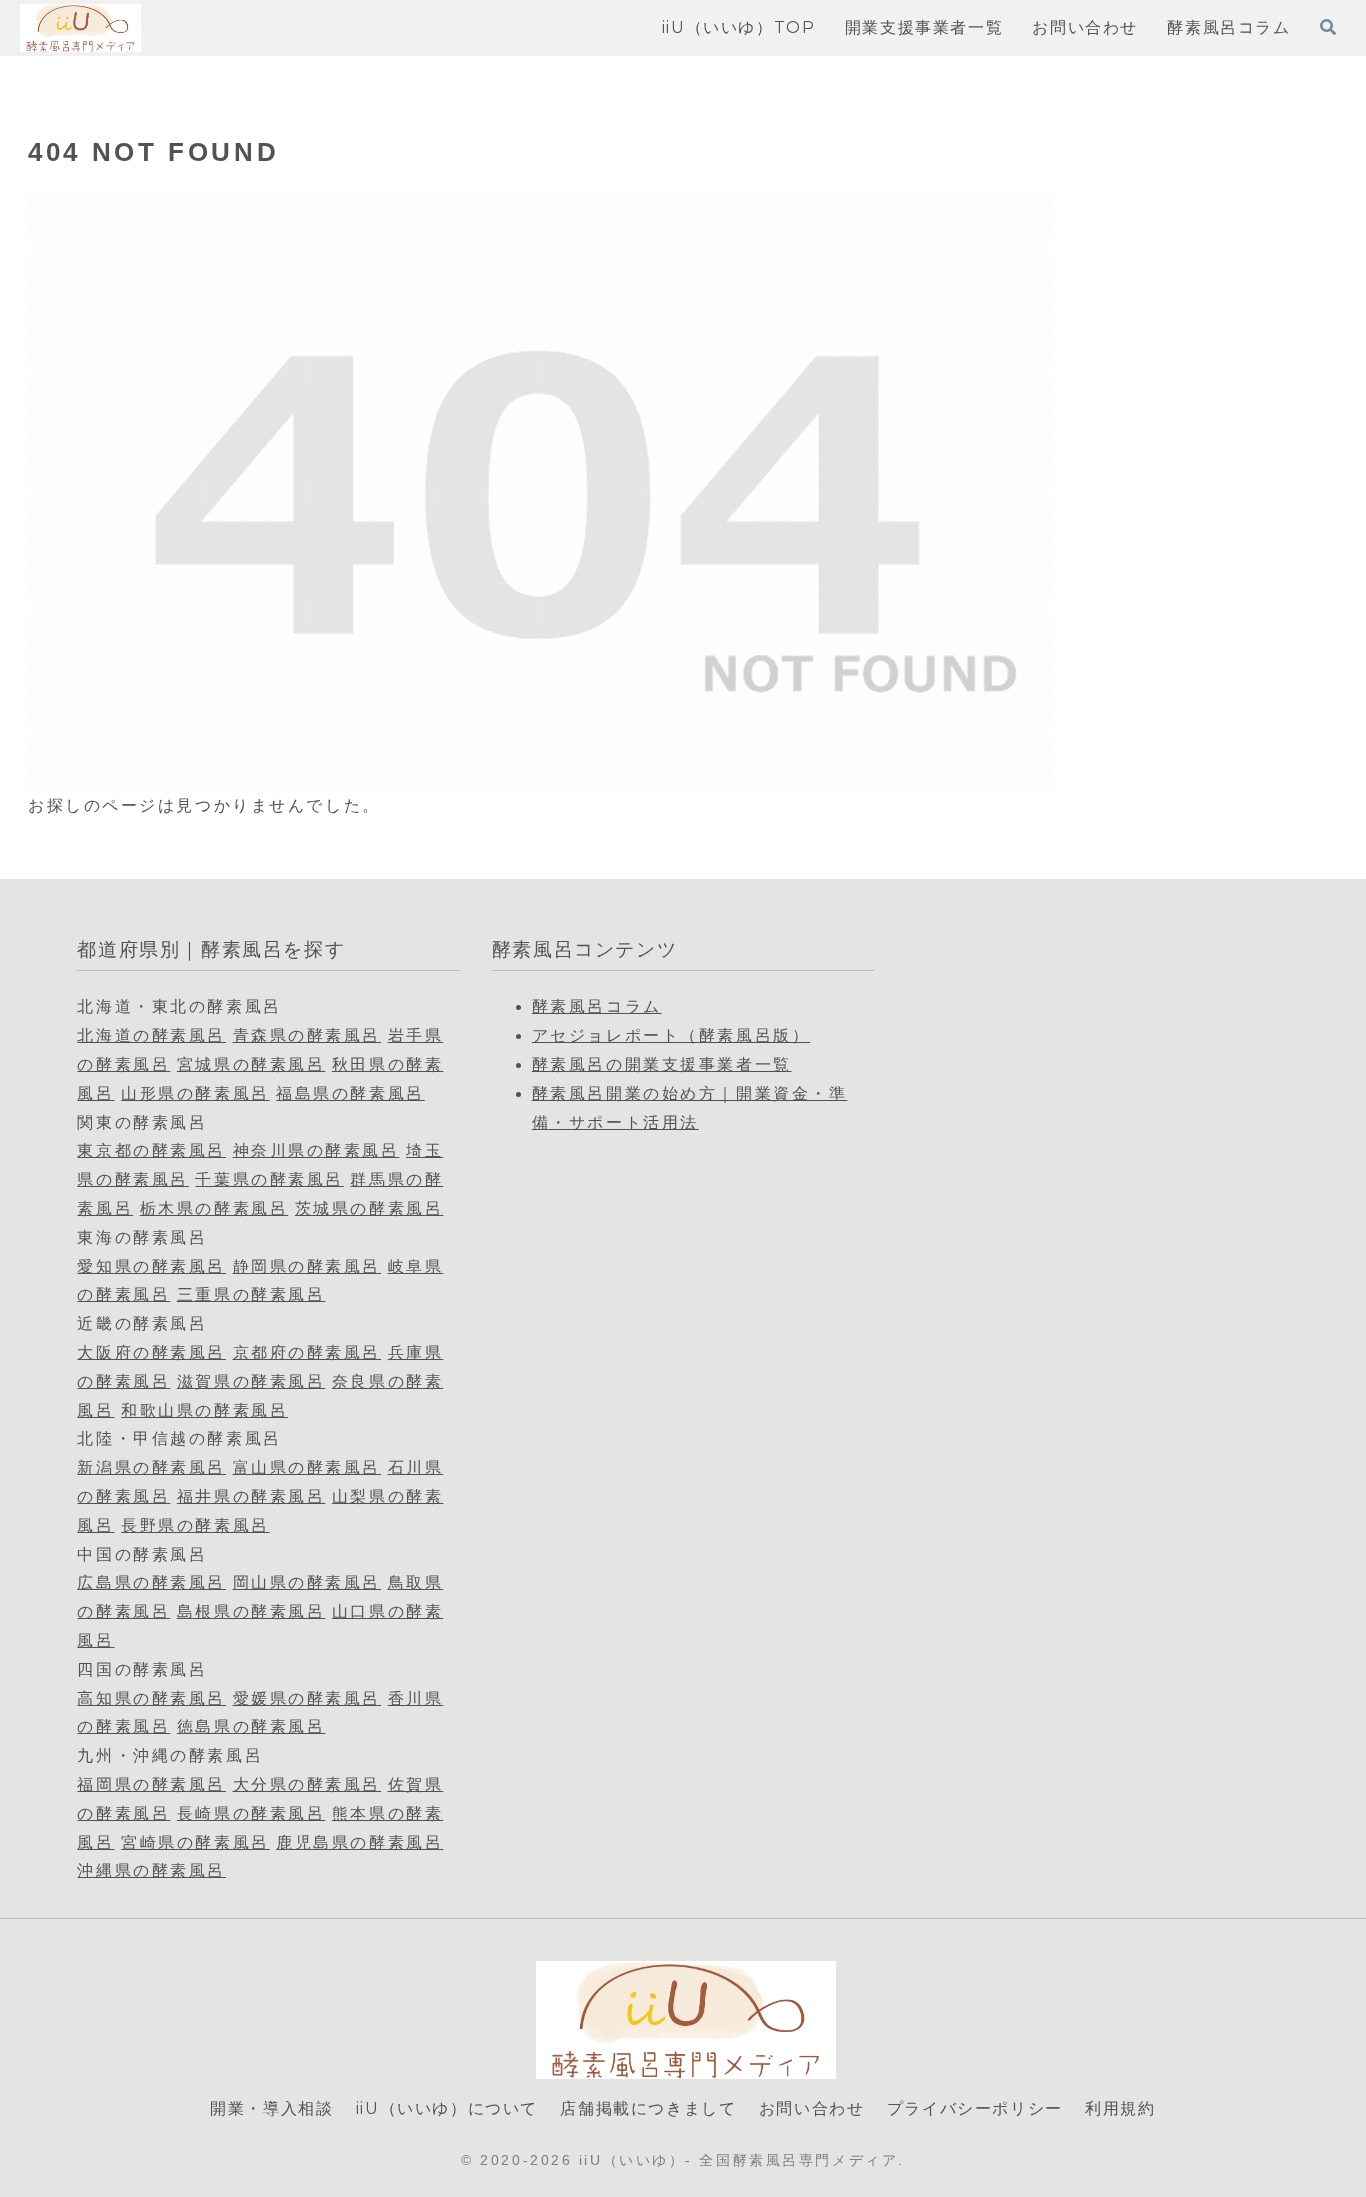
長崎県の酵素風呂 (251, 1813)
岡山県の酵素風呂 (307, 1582)
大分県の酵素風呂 (307, 1784)
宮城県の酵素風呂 (251, 1064)
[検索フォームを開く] (1328, 27)
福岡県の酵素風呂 (151, 1784)
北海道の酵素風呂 (151, 1035)
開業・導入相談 (271, 2108)
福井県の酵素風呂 (251, 1496)
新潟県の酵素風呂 (151, 1467)
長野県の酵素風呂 (195, 1525)
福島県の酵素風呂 (350, 1093)
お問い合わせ (812, 2108)
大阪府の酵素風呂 (151, 1352)
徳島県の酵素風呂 (251, 1726)
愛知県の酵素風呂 (151, 1266)
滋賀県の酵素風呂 (251, 1381)
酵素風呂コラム (597, 1006)
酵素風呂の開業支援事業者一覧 (662, 1064)
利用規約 (1120, 2108)
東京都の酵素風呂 (151, 1150)
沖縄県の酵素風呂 (151, 1870)
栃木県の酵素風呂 (214, 1208)
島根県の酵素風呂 (251, 1611)
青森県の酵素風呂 (307, 1035)
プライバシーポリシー (975, 2108)
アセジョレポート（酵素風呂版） (671, 1035)
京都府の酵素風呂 (307, 1352)
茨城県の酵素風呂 (369, 1208)
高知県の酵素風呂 (151, 1698)
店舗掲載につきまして (648, 2108)
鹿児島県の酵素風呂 (359, 1842)
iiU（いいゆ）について (447, 2108)
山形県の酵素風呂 (195, 1093)
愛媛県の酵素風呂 (307, 1698)
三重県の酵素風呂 (251, 1294)
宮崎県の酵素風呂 (195, 1842)
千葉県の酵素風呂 (269, 1179)
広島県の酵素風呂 (151, 1582)
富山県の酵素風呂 (307, 1467)
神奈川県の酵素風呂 (316, 1150)
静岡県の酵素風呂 (307, 1266)
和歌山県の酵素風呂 (204, 1410)
